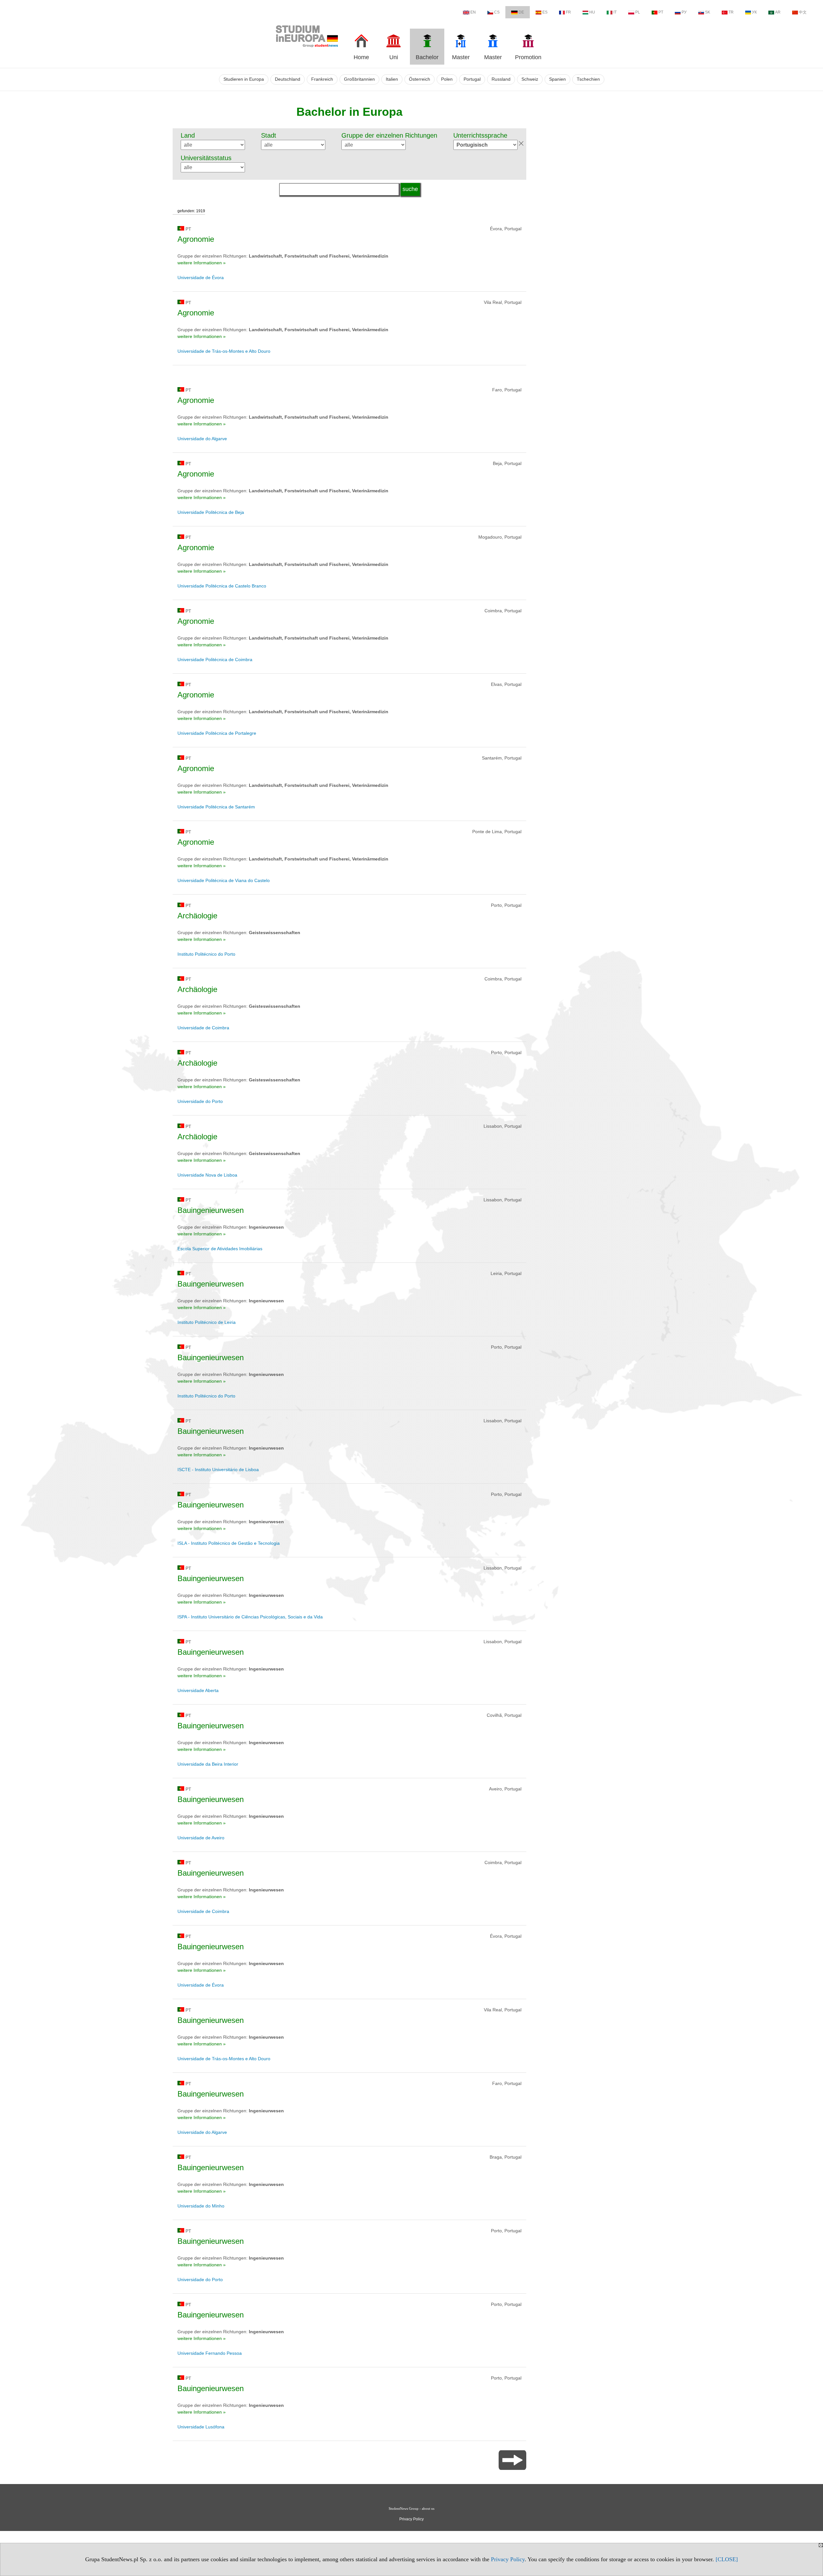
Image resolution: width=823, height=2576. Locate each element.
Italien (392, 79)
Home (361, 57)
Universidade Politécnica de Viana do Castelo (224, 880)
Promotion (528, 57)
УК (754, 12)
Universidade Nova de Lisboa (207, 1175)
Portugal (472, 79)
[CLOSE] (727, 2559)
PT (661, 12)
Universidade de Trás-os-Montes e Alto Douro (224, 351)
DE (521, 12)
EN (473, 12)
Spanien (557, 79)
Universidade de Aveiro (201, 1838)
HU (592, 12)
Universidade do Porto (200, 1101)
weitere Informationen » (202, 263)
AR (778, 12)
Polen (447, 79)
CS (497, 12)
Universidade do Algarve (202, 439)
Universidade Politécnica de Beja (211, 512)
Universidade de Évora (201, 278)
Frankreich (322, 79)
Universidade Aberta (198, 1690)
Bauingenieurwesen (211, 1210)
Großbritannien (359, 79)
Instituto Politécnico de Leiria (207, 1322)
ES (545, 12)
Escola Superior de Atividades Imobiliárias (220, 1249)
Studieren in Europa (244, 79)
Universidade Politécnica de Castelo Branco (222, 586)
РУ (684, 12)
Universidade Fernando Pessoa (210, 2353)
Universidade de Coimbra (203, 1028)
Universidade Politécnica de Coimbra (215, 660)
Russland (501, 79)
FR (568, 12)
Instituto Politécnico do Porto (206, 954)
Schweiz (530, 79)
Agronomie (196, 239)
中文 (803, 12)
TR (731, 12)
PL (638, 12)
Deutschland (288, 79)
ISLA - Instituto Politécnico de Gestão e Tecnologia (229, 1543)
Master (461, 57)
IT (615, 12)
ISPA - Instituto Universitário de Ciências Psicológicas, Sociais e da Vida (250, 1617)
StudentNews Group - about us (411, 2508)
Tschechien (588, 79)
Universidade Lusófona (201, 2427)
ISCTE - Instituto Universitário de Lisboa (218, 1470)
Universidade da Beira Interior (208, 1764)
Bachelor (427, 57)
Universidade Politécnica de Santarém (216, 807)
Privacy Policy (508, 2559)
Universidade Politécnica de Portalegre (217, 733)
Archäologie (197, 916)
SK (708, 12)
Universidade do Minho (201, 2206)
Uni (394, 57)
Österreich (420, 79)
